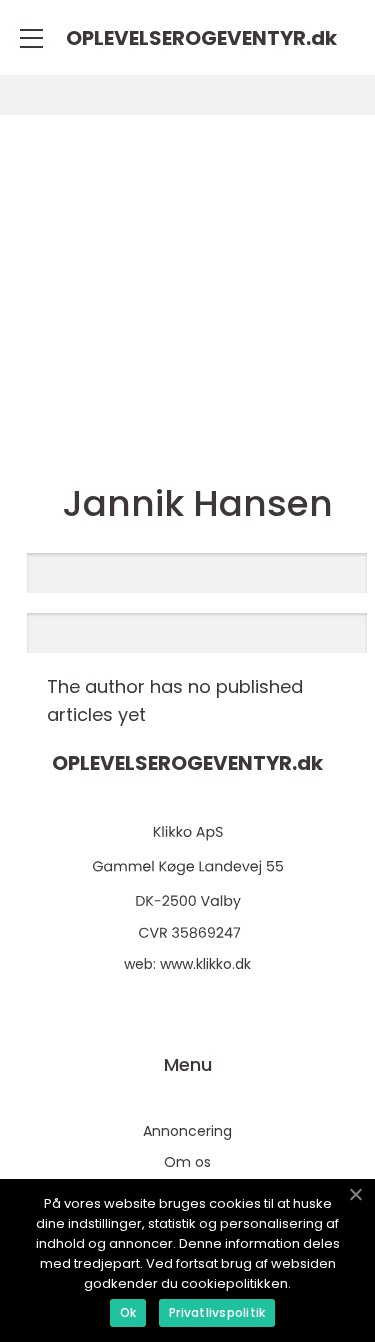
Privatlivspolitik (217, 1312)
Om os (187, 1162)
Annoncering (187, 1131)
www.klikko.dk (205, 964)
